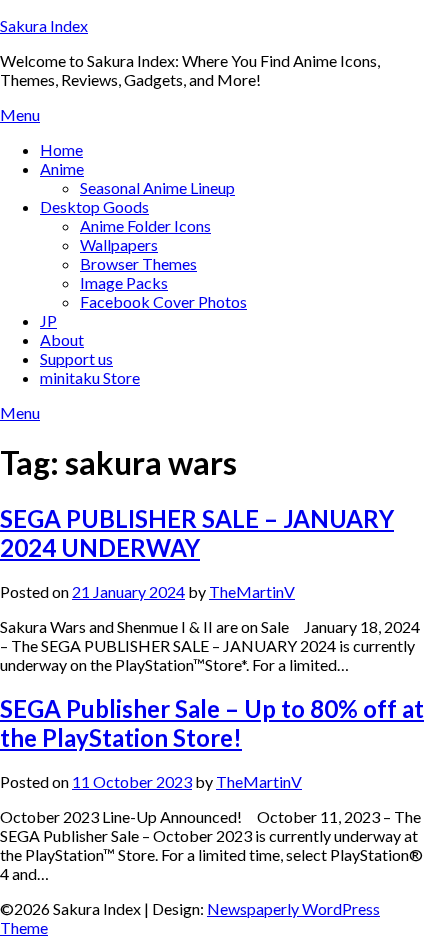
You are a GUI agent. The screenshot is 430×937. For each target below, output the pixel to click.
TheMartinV (252, 591)
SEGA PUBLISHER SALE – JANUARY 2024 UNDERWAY (197, 533)
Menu (20, 114)
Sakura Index (44, 25)
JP (48, 320)
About (62, 339)
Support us (76, 358)
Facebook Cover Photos (163, 301)
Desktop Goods (94, 206)
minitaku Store (90, 377)
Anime (62, 168)
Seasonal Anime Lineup (157, 187)
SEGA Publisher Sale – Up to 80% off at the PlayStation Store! (212, 723)
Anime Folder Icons (145, 225)
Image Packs (124, 282)
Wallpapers (119, 244)
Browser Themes (138, 263)
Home (61, 149)
